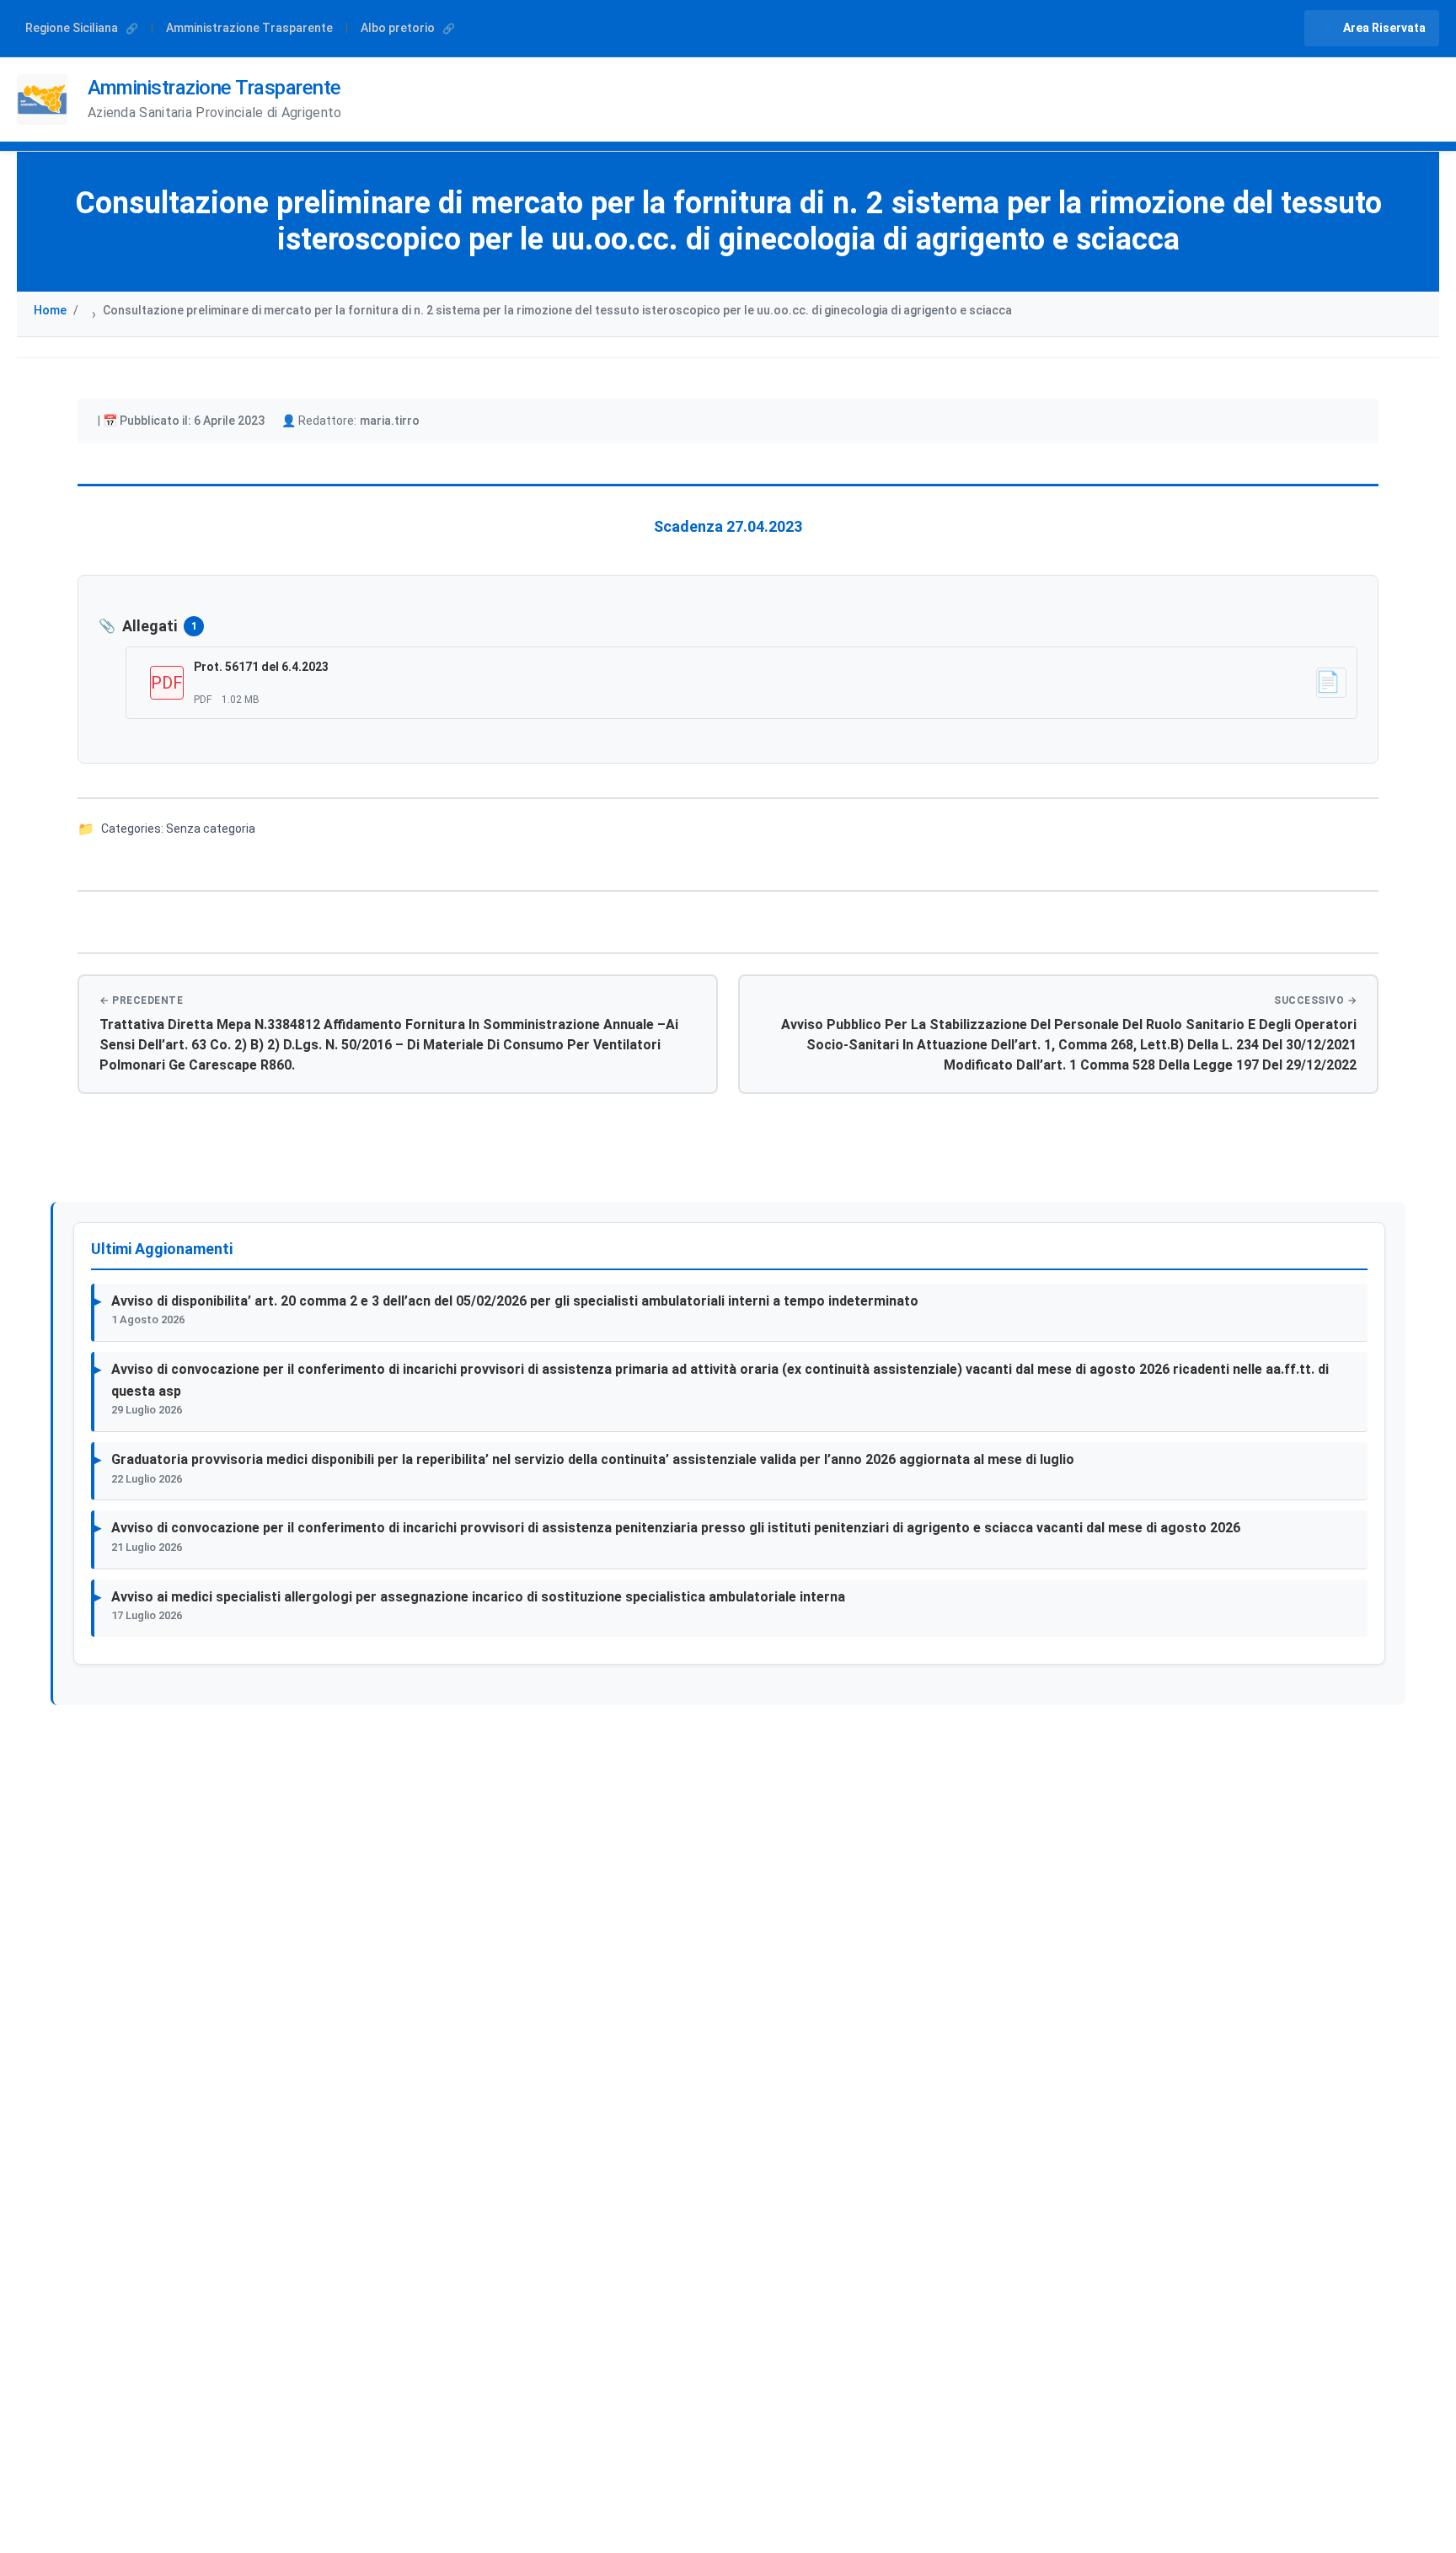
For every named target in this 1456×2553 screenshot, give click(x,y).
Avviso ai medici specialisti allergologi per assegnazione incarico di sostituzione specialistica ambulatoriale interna (478, 1597)
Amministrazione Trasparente (249, 28)
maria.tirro (390, 421)
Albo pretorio (399, 28)
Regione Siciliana (73, 28)
